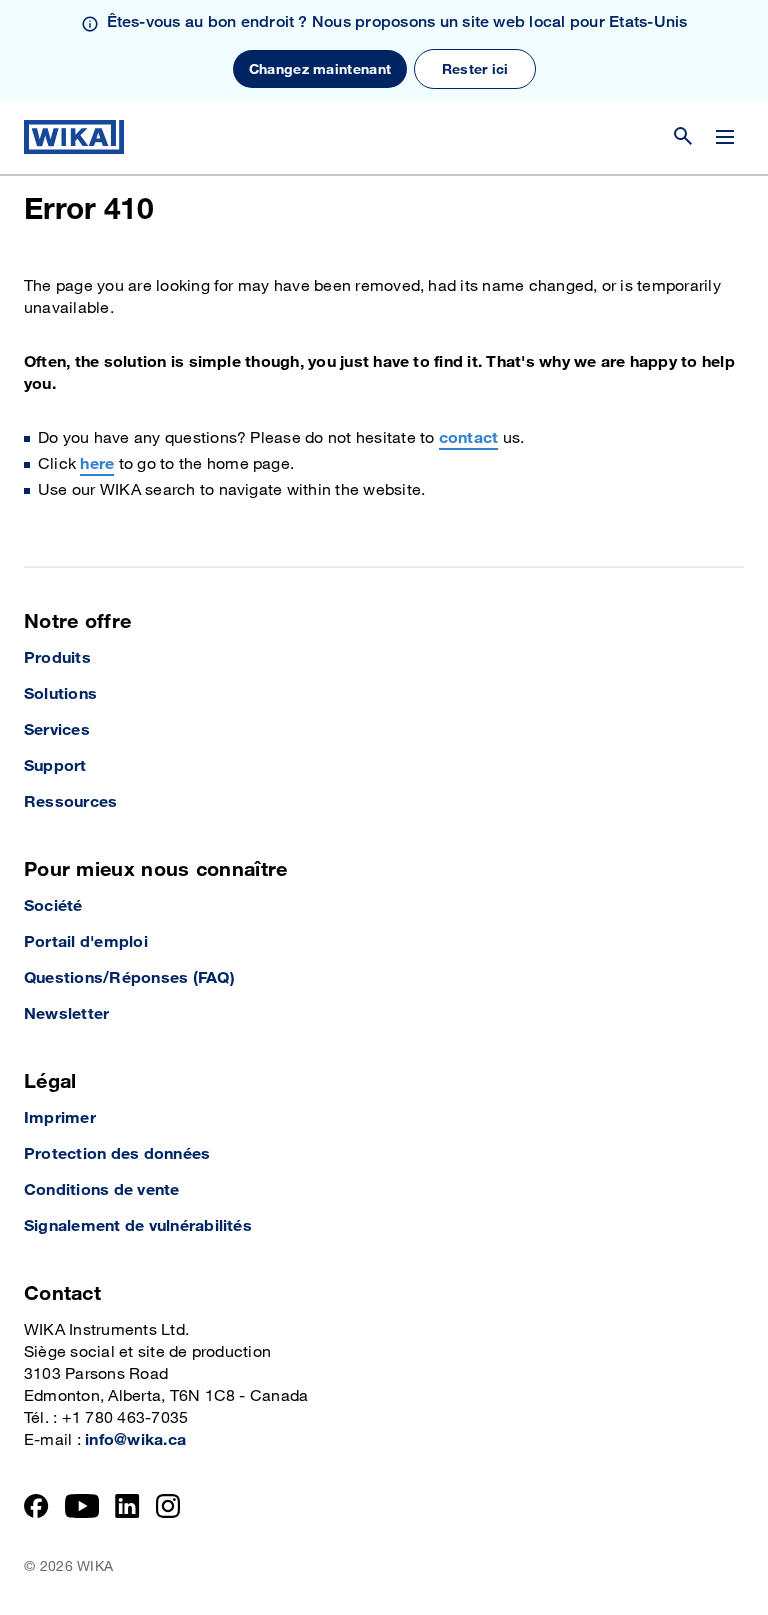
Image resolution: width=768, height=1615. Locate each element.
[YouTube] (82, 1506)
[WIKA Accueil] (74, 137)
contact (469, 438)
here (97, 464)
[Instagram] (168, 1506)
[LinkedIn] (127, 1506)
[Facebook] (36, 1506)
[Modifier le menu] (725, 137)
